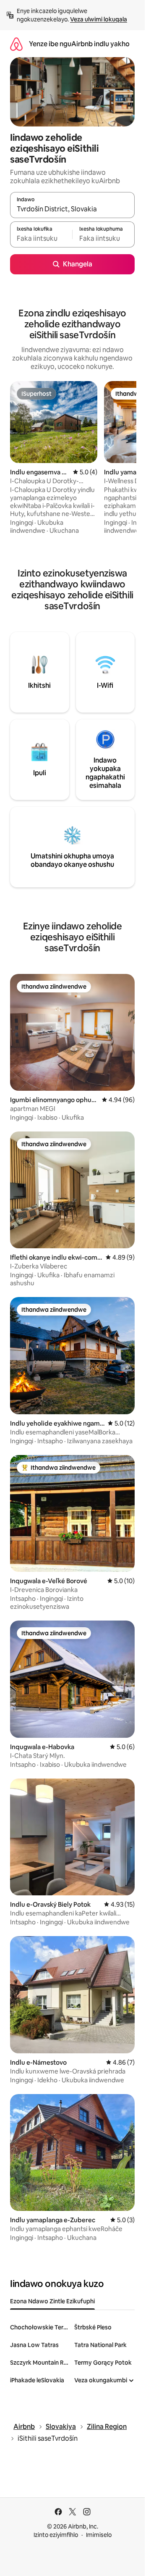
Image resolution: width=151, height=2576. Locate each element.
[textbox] (41, 238)
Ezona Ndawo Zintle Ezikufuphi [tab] (52, 2301)
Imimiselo (99, 2535)
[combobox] (72, 209)
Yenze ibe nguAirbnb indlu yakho (79, 44)
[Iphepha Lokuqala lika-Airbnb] (16, 44)
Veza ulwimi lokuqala (99, 19)
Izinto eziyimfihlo (56, 2535)
